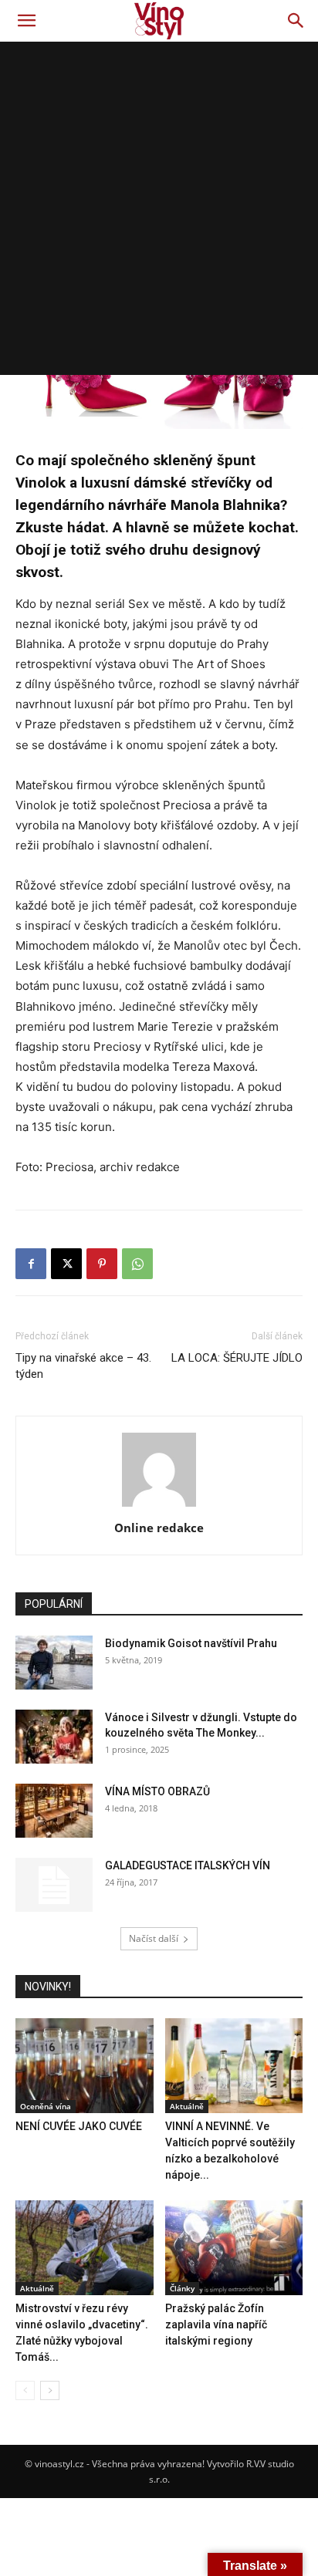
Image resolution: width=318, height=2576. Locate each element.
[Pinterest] (102, 1264)
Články (182, 2288)
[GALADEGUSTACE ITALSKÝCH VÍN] (54, 1885)
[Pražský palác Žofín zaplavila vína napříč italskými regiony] (234, 2248)
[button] (26, 21)
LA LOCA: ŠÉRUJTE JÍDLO (237, 1358)
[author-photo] (159, 1506)
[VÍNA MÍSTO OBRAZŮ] (54, 1811)
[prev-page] (25, 2390)
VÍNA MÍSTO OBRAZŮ (157, 1791)
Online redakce (159, 1528)
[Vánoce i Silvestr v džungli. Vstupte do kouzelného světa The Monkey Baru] (54, 1737)
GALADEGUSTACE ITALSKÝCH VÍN (188, 1865)
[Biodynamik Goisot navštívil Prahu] (54, 1663)
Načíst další (154, 1938)
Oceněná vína (46, 2106)
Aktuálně (187, 2106)
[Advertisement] (159, 208)
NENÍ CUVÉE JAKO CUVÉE (79, 2126)
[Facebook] (31, 1264)
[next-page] (50, 2390)
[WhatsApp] (137, 1264)
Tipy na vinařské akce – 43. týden (83, 1366)
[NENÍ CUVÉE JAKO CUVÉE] (85, 2066)
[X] (66, 1264)
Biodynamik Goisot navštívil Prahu (191, 1643)
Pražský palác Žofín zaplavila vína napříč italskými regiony (216, 2324)
